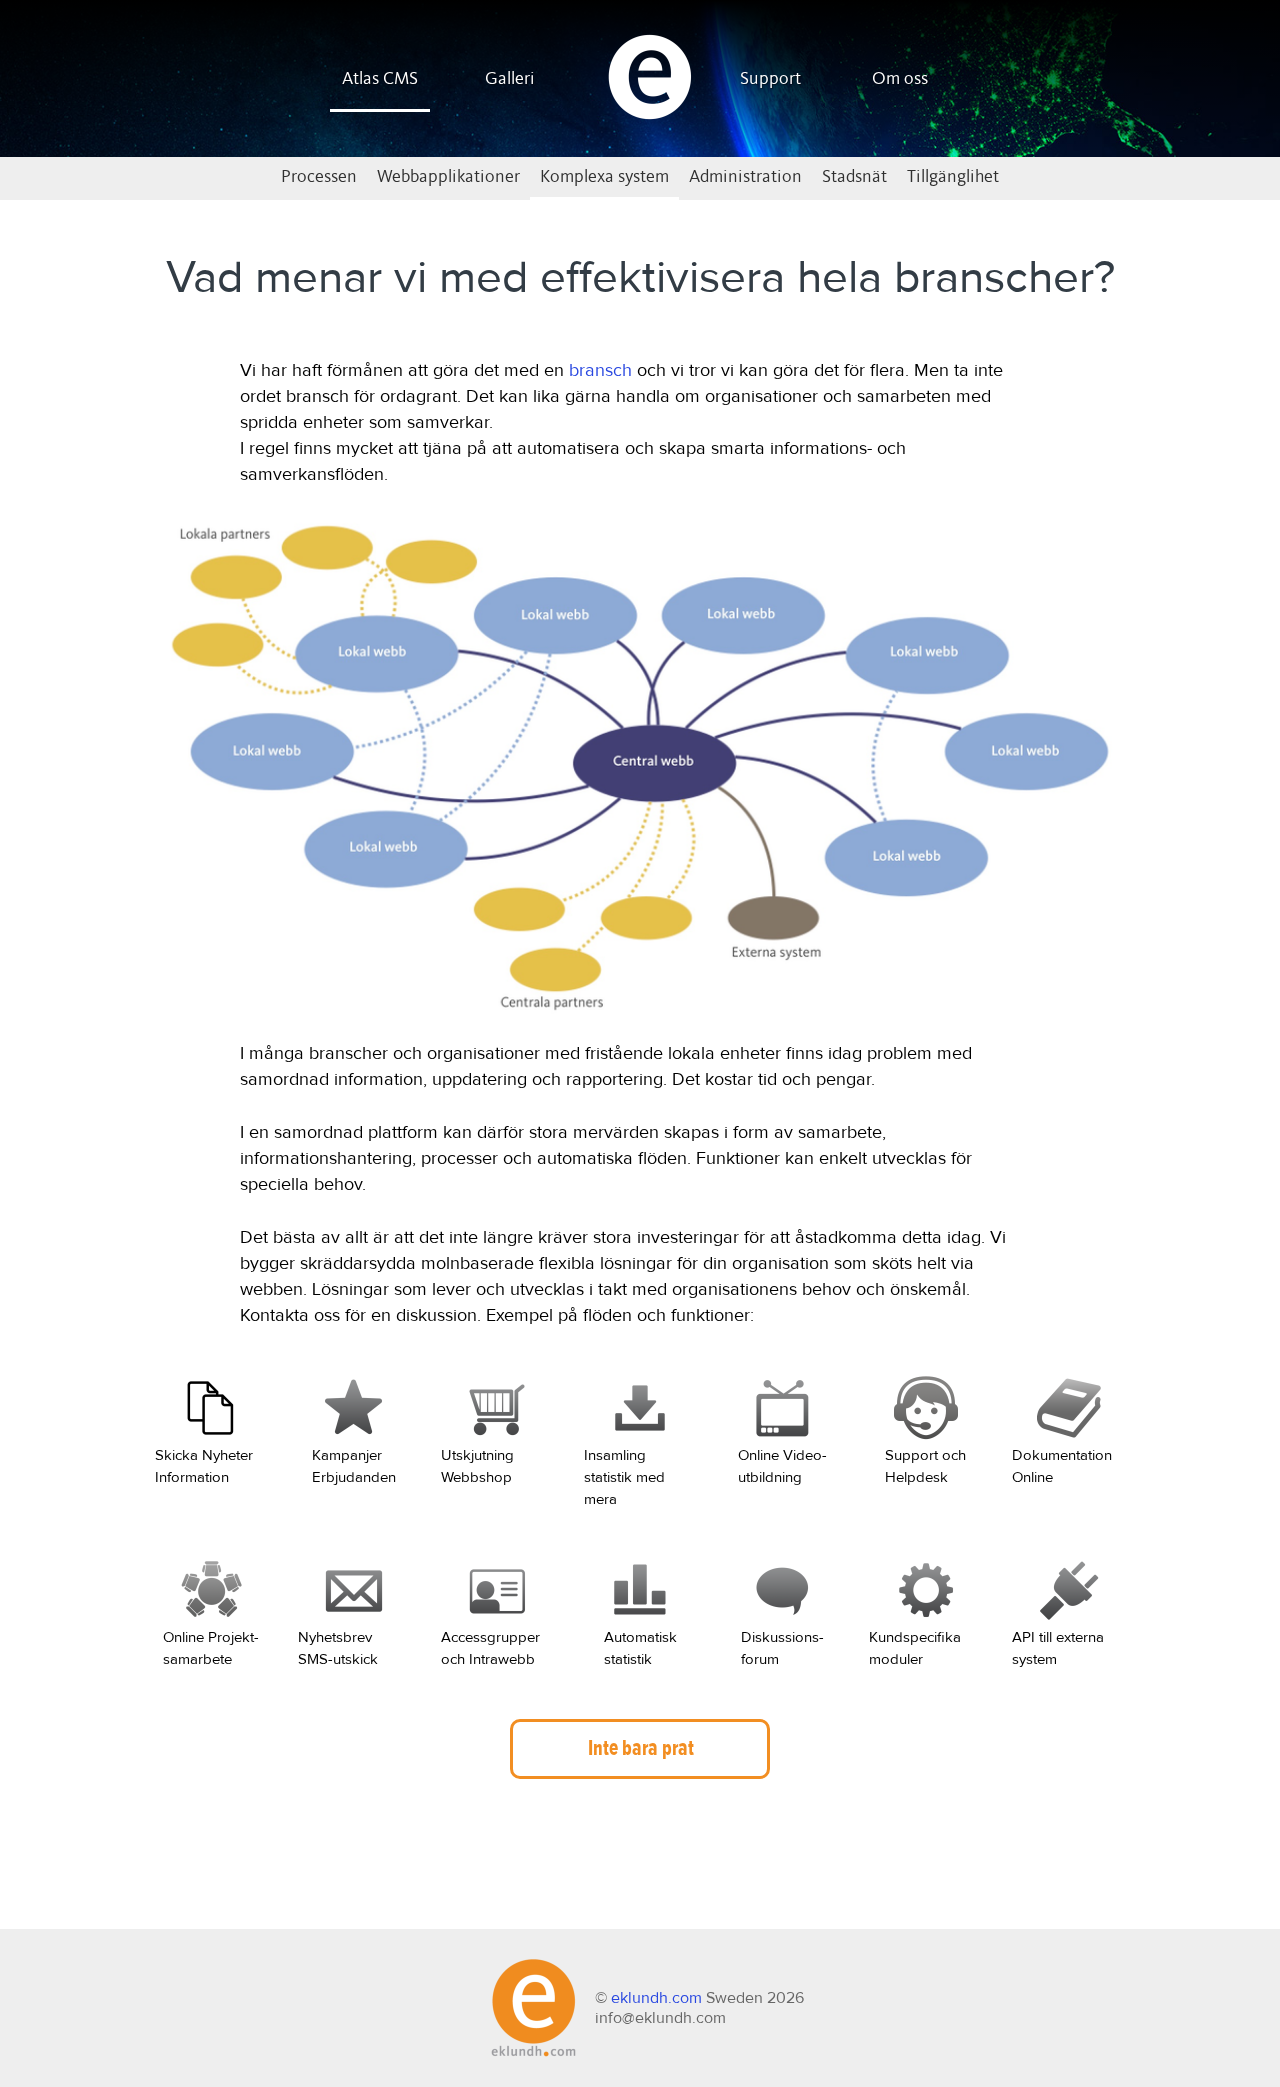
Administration (745, 177)
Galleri (510, 79)
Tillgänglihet (953, 177)
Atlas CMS (380, 79)
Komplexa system (604, 177)
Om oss (900, 79)
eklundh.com (656, 1998)
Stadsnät (854, 177)
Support (770, 79)
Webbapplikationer (448, 177)
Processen (319, 177)
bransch (600, 371)
